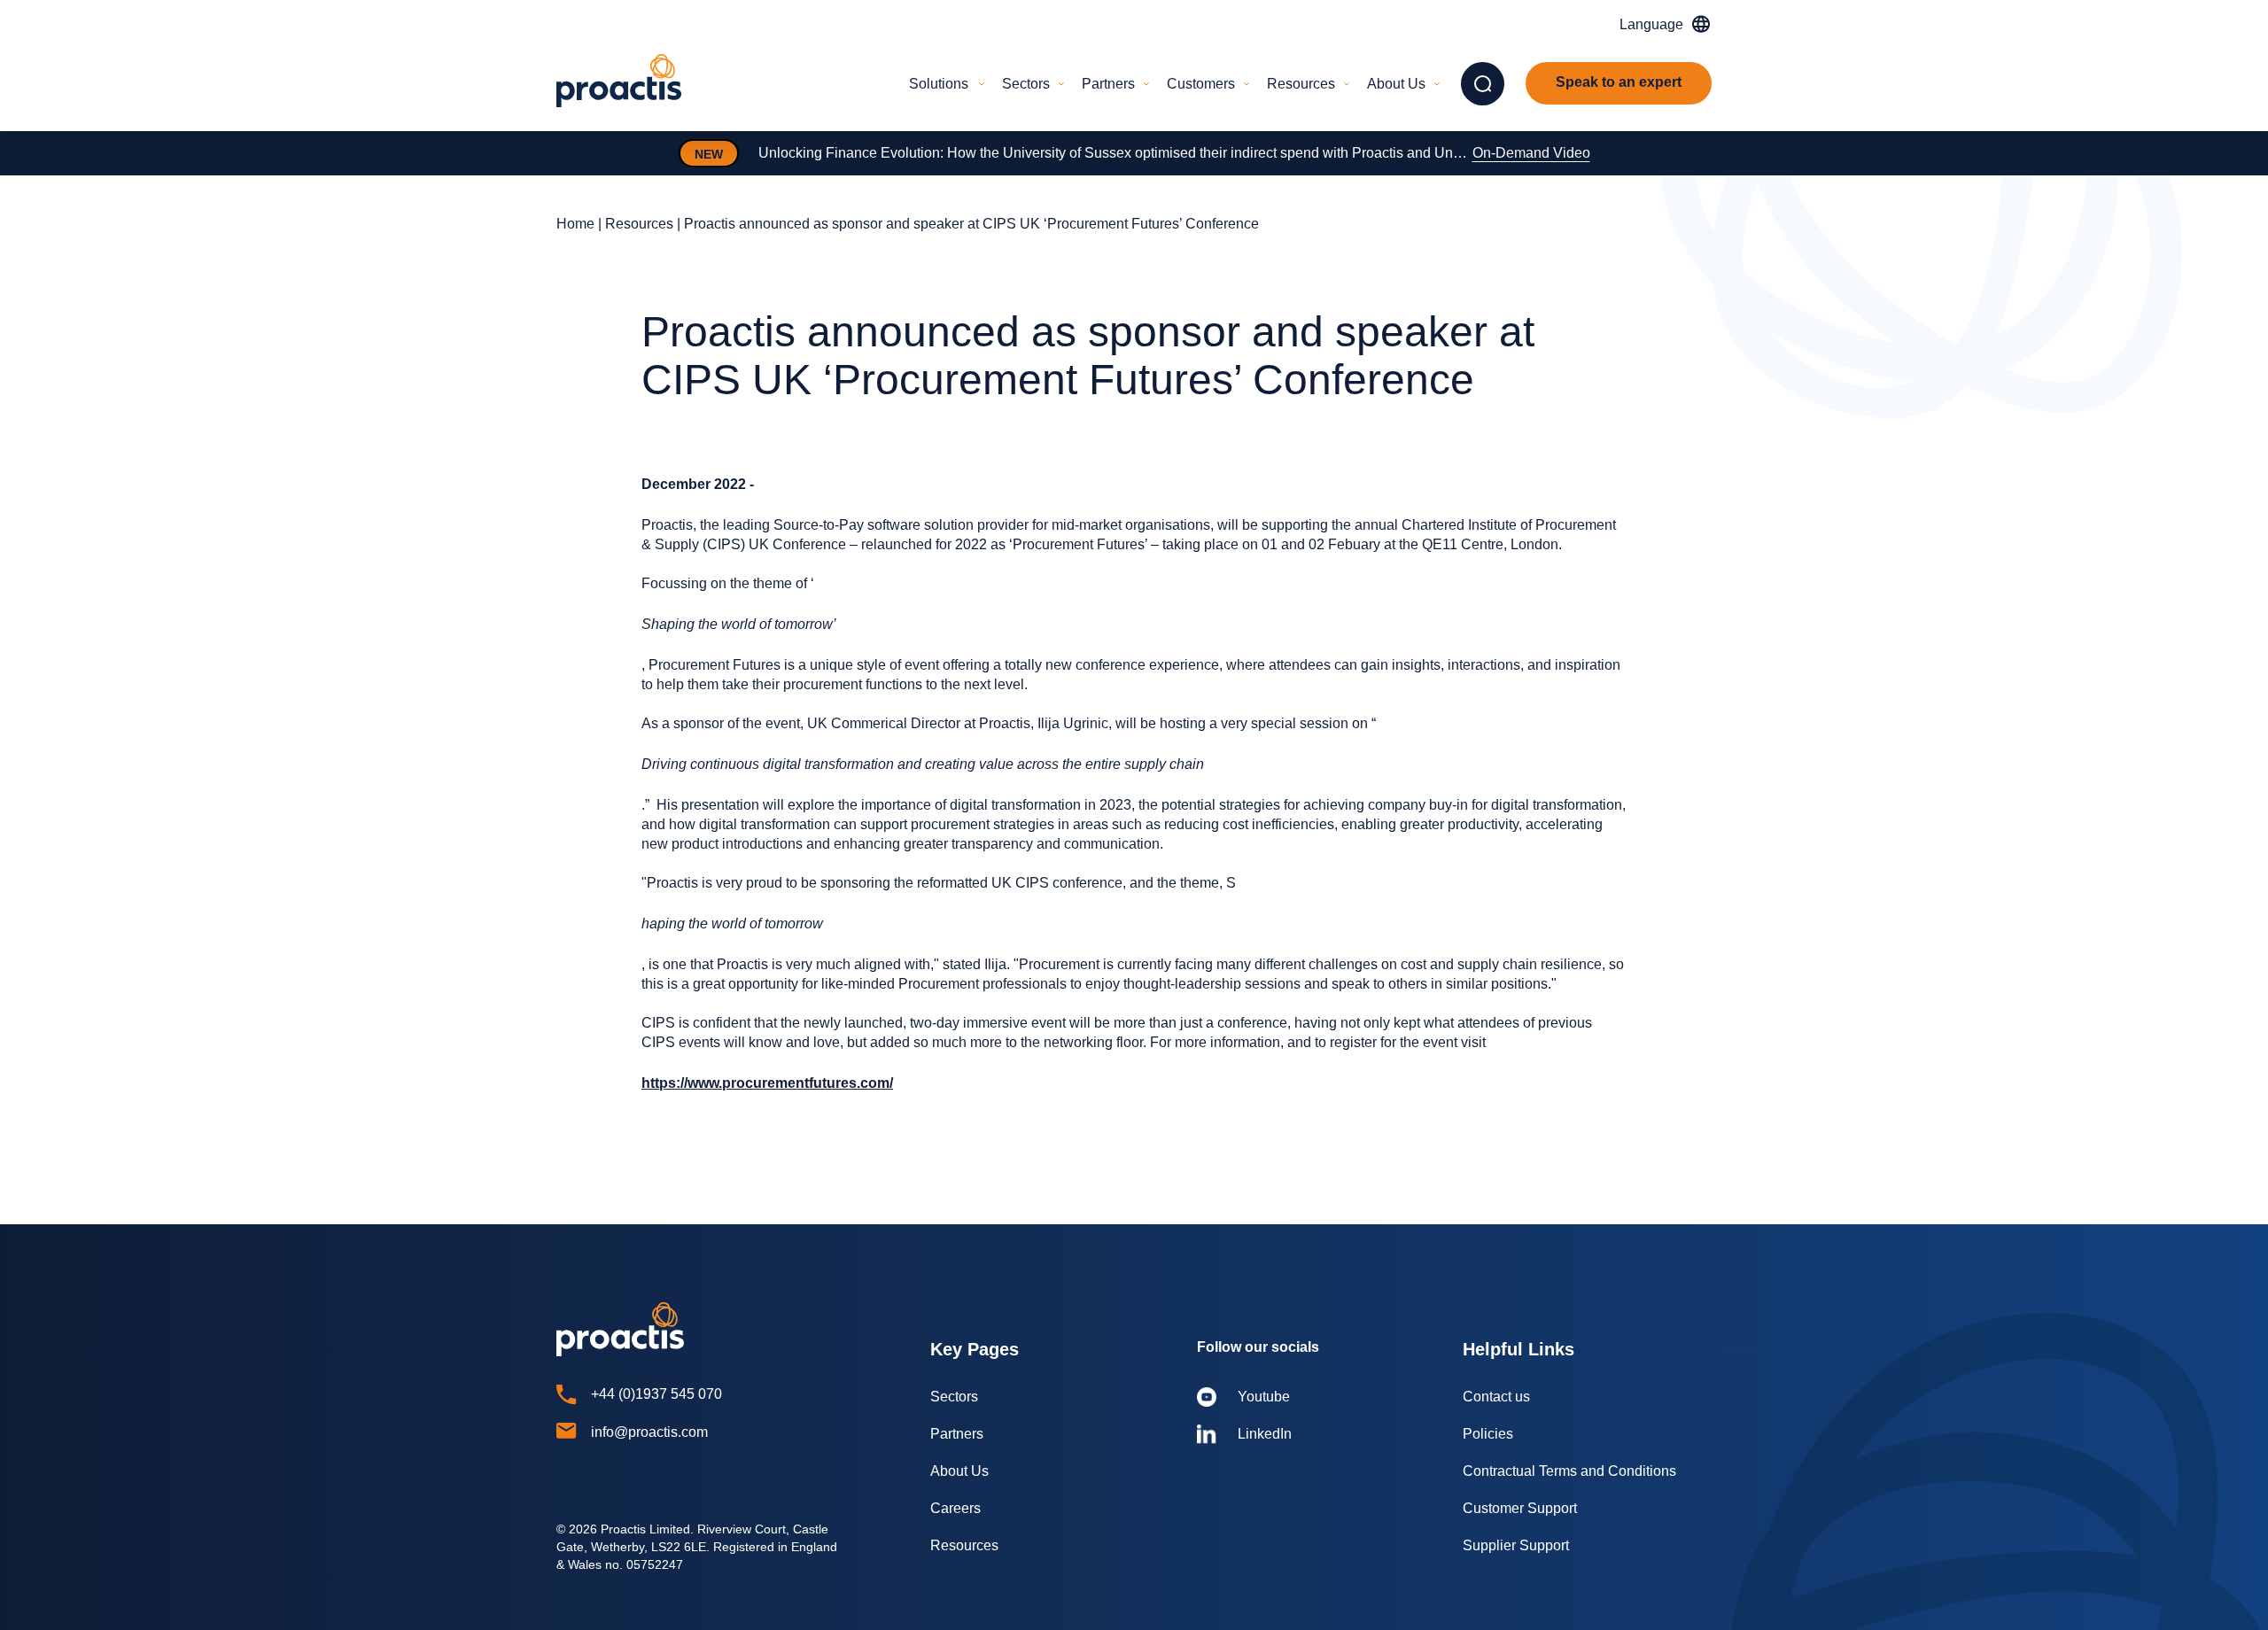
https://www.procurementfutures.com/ (767, 1083)
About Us (1396, 84)
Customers (1201, 84)
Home (575, 224)
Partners (1108, 84)
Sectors (1026, 84)
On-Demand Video (1531, 153)
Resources (1301, 84)
